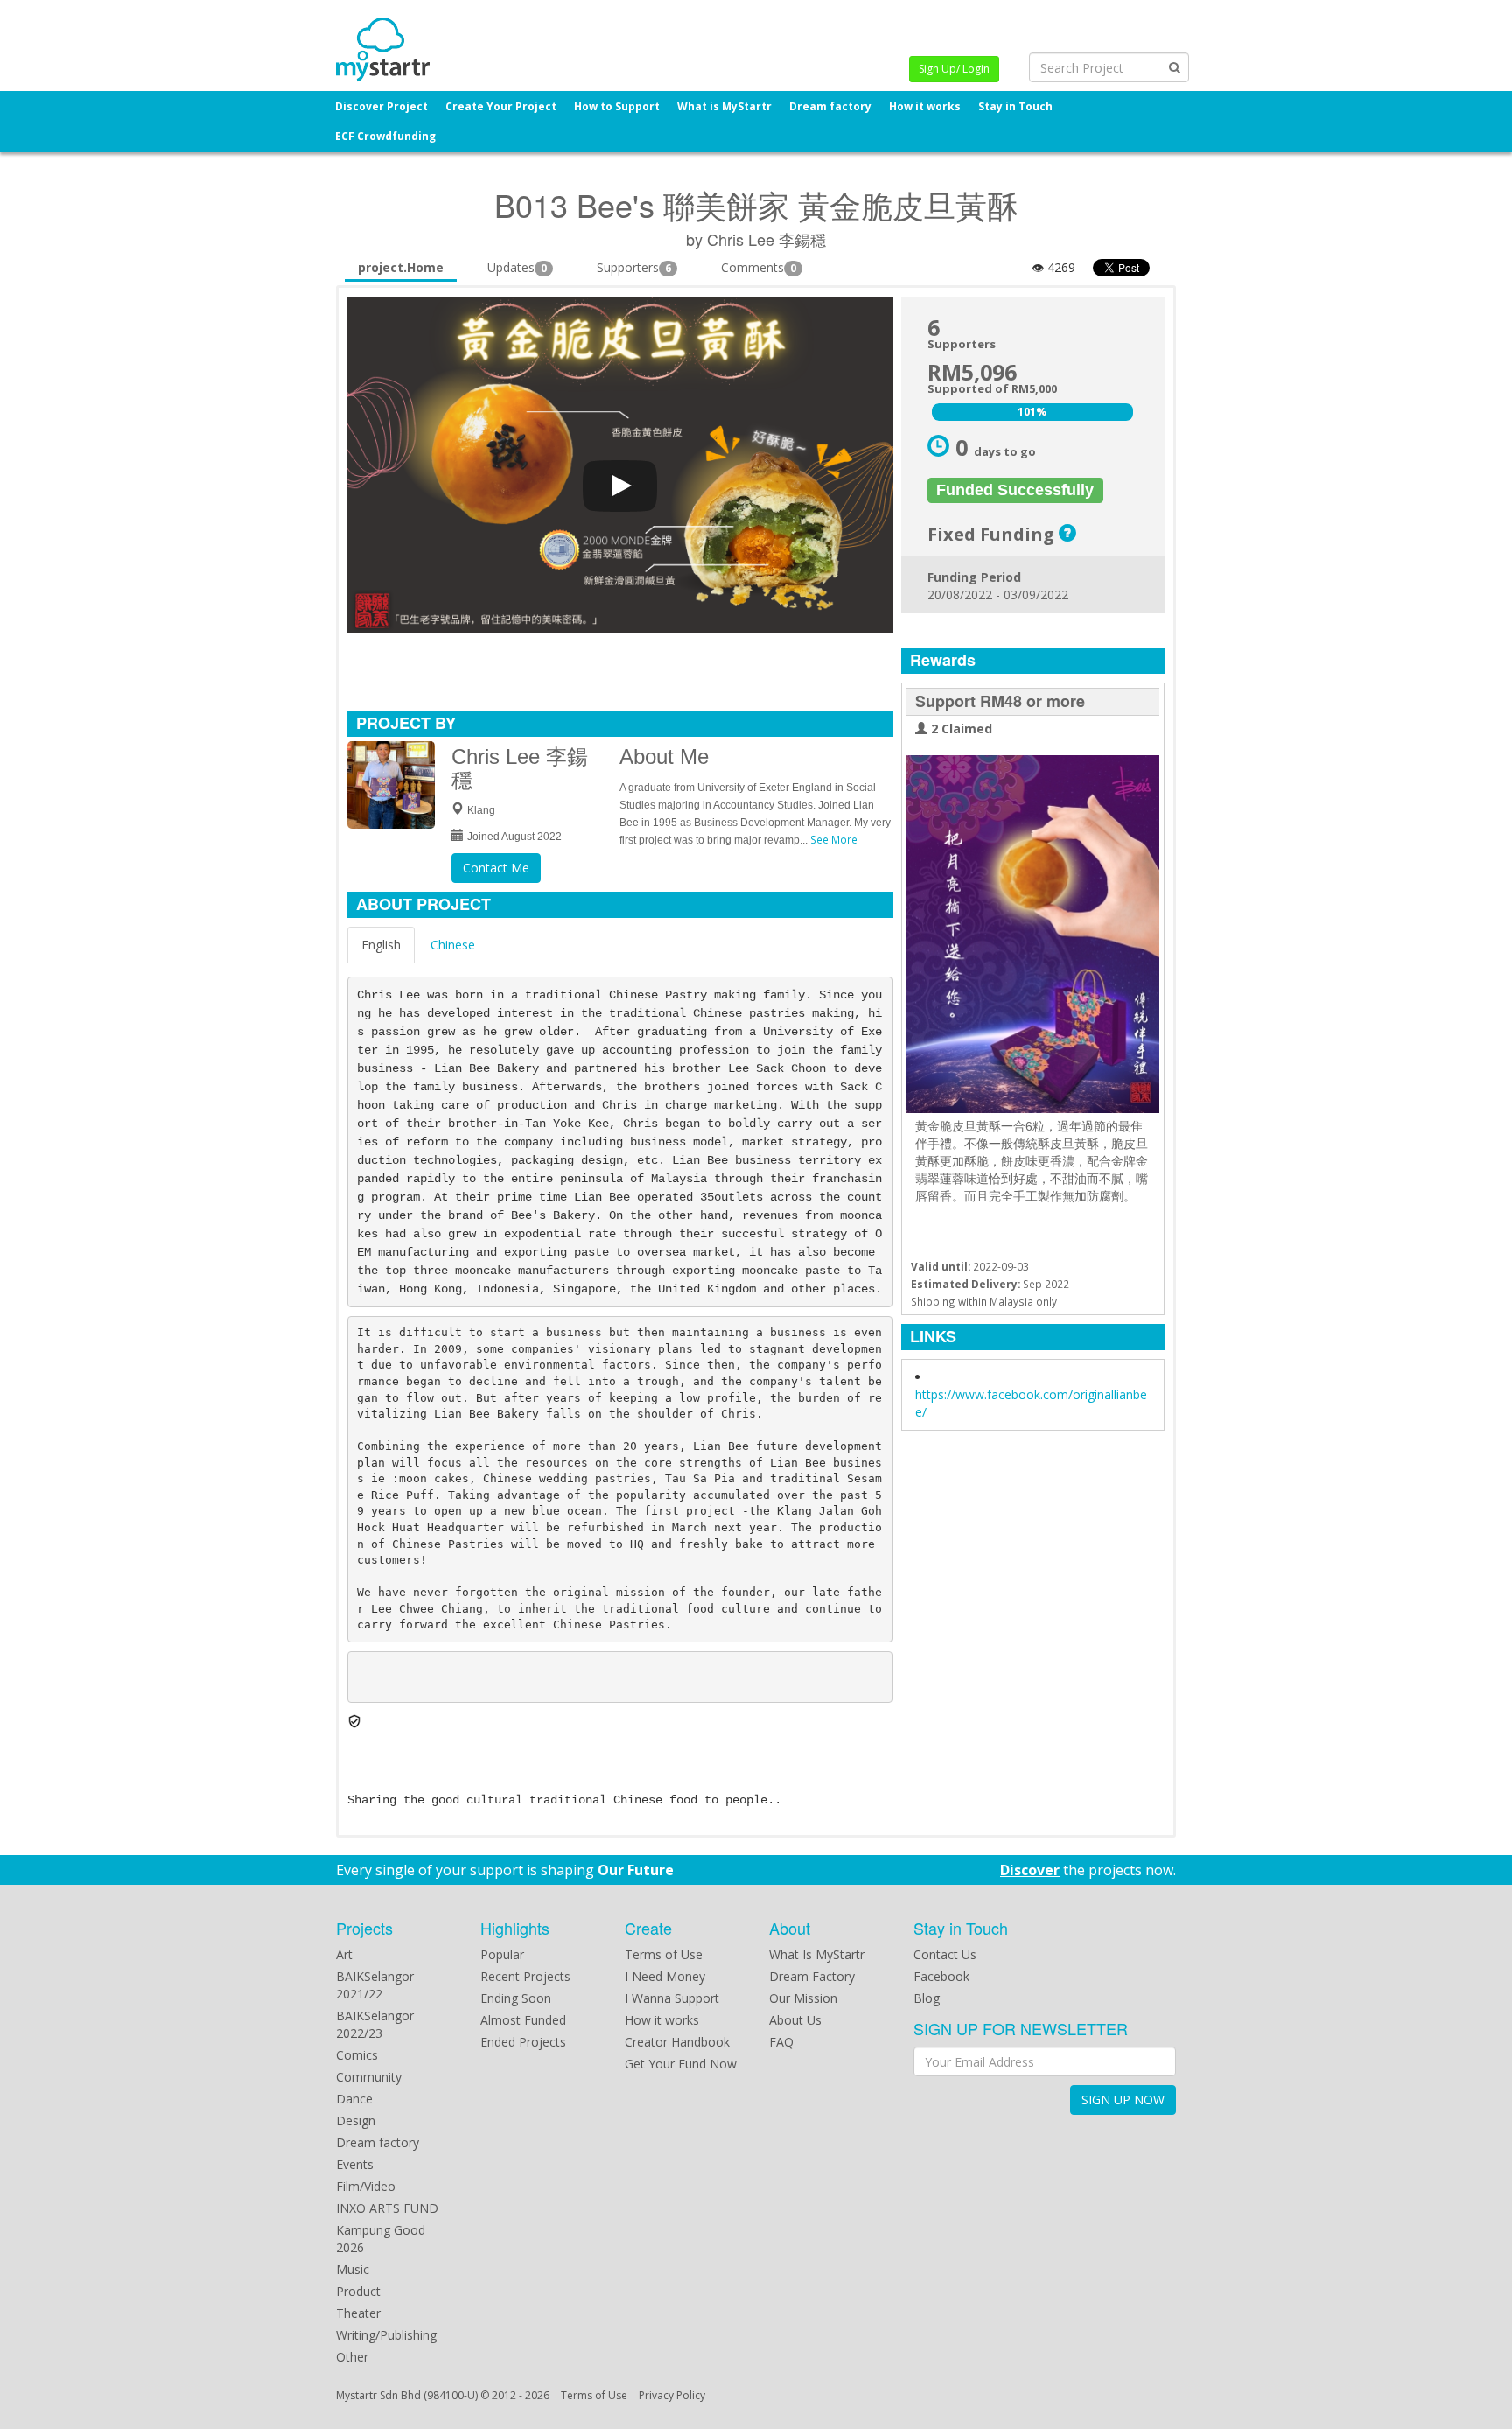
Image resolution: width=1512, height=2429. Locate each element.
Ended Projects (523, 2042)
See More (834, 839)
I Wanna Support (672, 1998)
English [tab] (381, 945)
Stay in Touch (1015, 106)
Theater (358, 2313)
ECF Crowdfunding (385, 136)
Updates (517, 267)
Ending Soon (516, 1998)
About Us (795, 2020)
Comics (357, 2055)
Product (358, 2291)
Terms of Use (664, 1954)
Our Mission (803, 1998)
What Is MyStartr (817, 1954)
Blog (927, 1998)
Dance (354, 2099)
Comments (759, 267)
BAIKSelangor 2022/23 (375, 2024)
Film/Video (366, 2186)
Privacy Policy (672, 2395)
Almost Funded (523, 2020)
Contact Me (496, 868)
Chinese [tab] (453, 945)
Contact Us (945, 1954)
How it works (925, 106)
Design (356, 2121)
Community (369, 2077)
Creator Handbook (677, 2042)
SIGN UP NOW (1123, 2100)
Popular (502, 1954)
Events (355, 2164)
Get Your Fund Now (681, 2064)
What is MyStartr (724, 106)
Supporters (634, 267)
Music (353, 2269)
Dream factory (830, 106)
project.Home (401, 267)
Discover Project (381, 106)
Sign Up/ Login (954, 69)
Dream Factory (812, 1976)
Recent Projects (525, 1976)
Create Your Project (501, 106)
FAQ (781, 2042)
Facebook (941, 1976)
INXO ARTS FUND (387, 2208)
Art (344, 1954)
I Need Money (665, 1976)
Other (352, 2357)
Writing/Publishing (386, 2335)
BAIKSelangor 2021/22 (375, 1985)
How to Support (617, 106)
